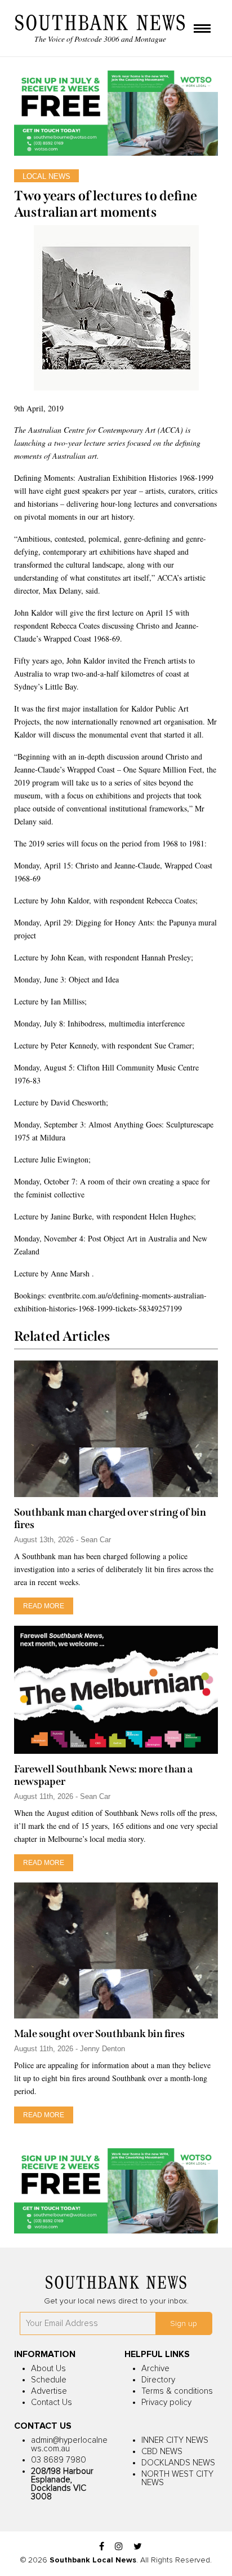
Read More (44, 1606)
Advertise (49, 2391)
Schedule (49, 2380)
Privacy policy (166, 2402)
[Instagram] (119, 2547)
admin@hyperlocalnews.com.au (69, 2445)
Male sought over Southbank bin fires (99, 2034)
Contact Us (52, 2402)
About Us (48, 2369)
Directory (158, 2380)
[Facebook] (102, 2547)
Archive (155, 2369)
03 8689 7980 (59, 2460)
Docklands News (178, 2463)
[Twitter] (138, 2547)
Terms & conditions (177, 2391)
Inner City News (175, 2440)
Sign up (184, 2324)
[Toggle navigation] (202, 29)
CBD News (162, 2452)
